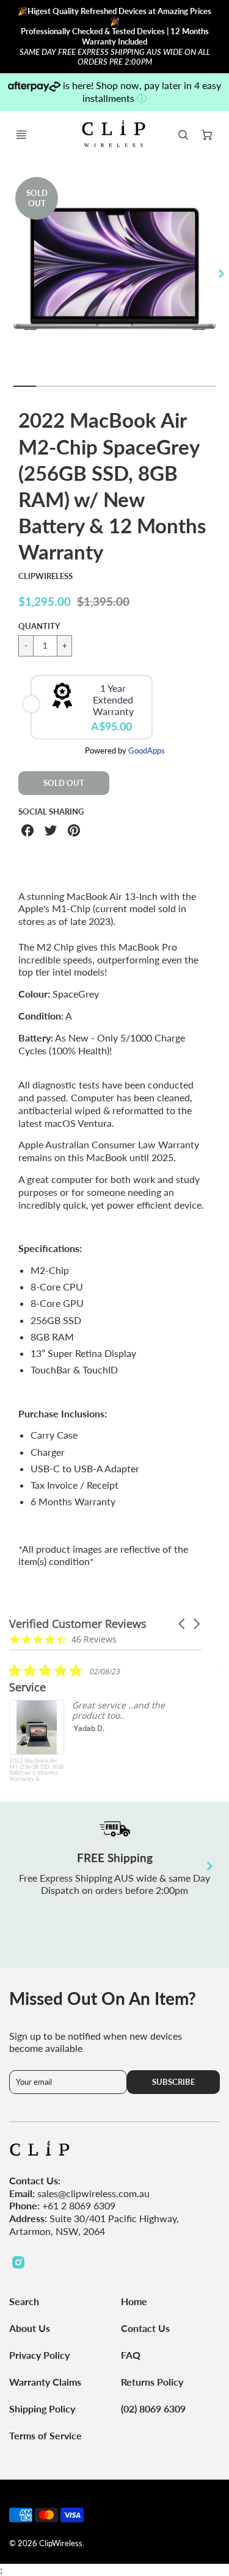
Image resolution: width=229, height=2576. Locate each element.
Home (134, 2301)
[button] (183, 1624)
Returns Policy (152, 2382)
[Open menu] (21, 135)
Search (24, 2301)
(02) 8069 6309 (153, 2409)
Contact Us (145, 2328)
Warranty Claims (45, 2382)
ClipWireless (45, 576)
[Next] (220, 274)
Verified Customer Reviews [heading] (78, 1624)
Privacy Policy (39, 2355)
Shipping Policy (42, 2409)
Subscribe (173, 2082)
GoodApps (147, 750)
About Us (30, 2328)
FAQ (131, 2355)
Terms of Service (45, 2435)
